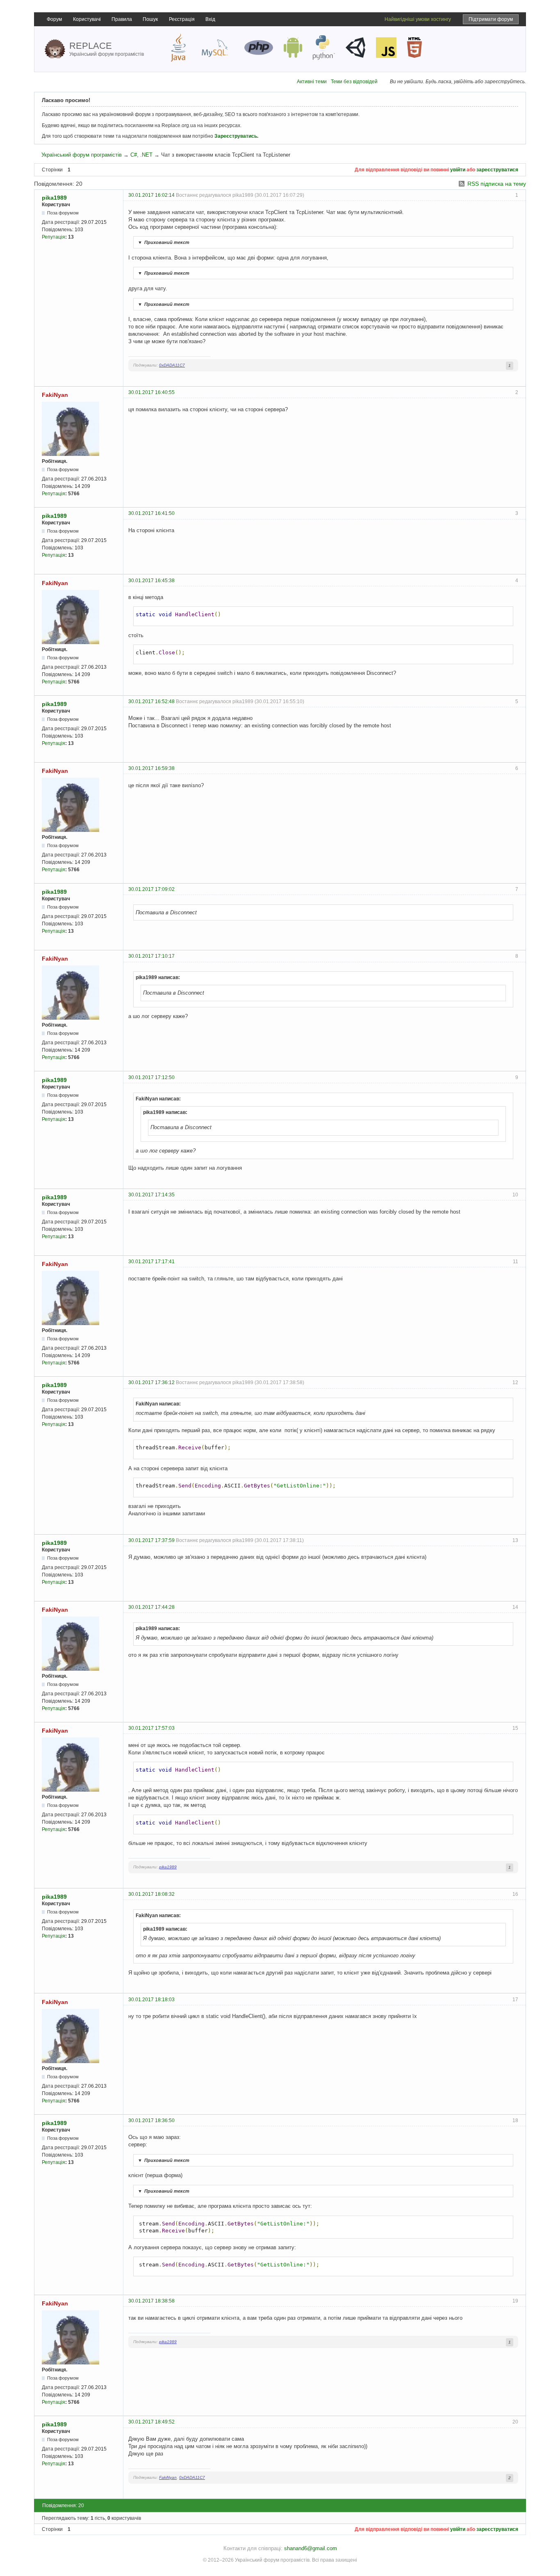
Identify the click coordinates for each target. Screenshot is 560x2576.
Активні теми (312, 82)
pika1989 (54, 198)
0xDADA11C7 (172, 365)
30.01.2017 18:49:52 (151, 2422)
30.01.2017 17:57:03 (151, 1728)
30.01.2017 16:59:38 (151, 768)
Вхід (210, 19)
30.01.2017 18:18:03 (151, 2000)
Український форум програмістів (82, 155)
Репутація (53, 237)
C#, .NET (141, 155)
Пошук (150, 19)
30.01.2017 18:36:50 (151, 2120)
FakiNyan (55, 395)
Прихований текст (164, 242)
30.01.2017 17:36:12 (151, 1383)
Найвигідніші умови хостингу (418, 19)
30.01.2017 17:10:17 (151, 956)
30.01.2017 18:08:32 (151, 1894)
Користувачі (87, 19)
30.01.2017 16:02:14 (151, 195)
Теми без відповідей (354, 82)
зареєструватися (497, 170)
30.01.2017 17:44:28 (151, 1607)
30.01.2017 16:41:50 (151, 513)
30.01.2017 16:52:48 (151, 702)
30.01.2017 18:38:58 (151, 2301)
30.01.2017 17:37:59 (151, 1540)
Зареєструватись (236, 136)
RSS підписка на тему (497, 184)
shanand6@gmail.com (311, 2548)
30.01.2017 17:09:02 (151, 889)
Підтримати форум (491, 19)
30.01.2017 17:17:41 (151, 1262)
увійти (458, 170)
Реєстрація (182, 19)
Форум (54, 19)
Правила (122, 19)
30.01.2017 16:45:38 (151, 581)
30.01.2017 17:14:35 (151, 1195)
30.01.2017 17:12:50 (151, 1077)
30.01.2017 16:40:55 (151, 392)
